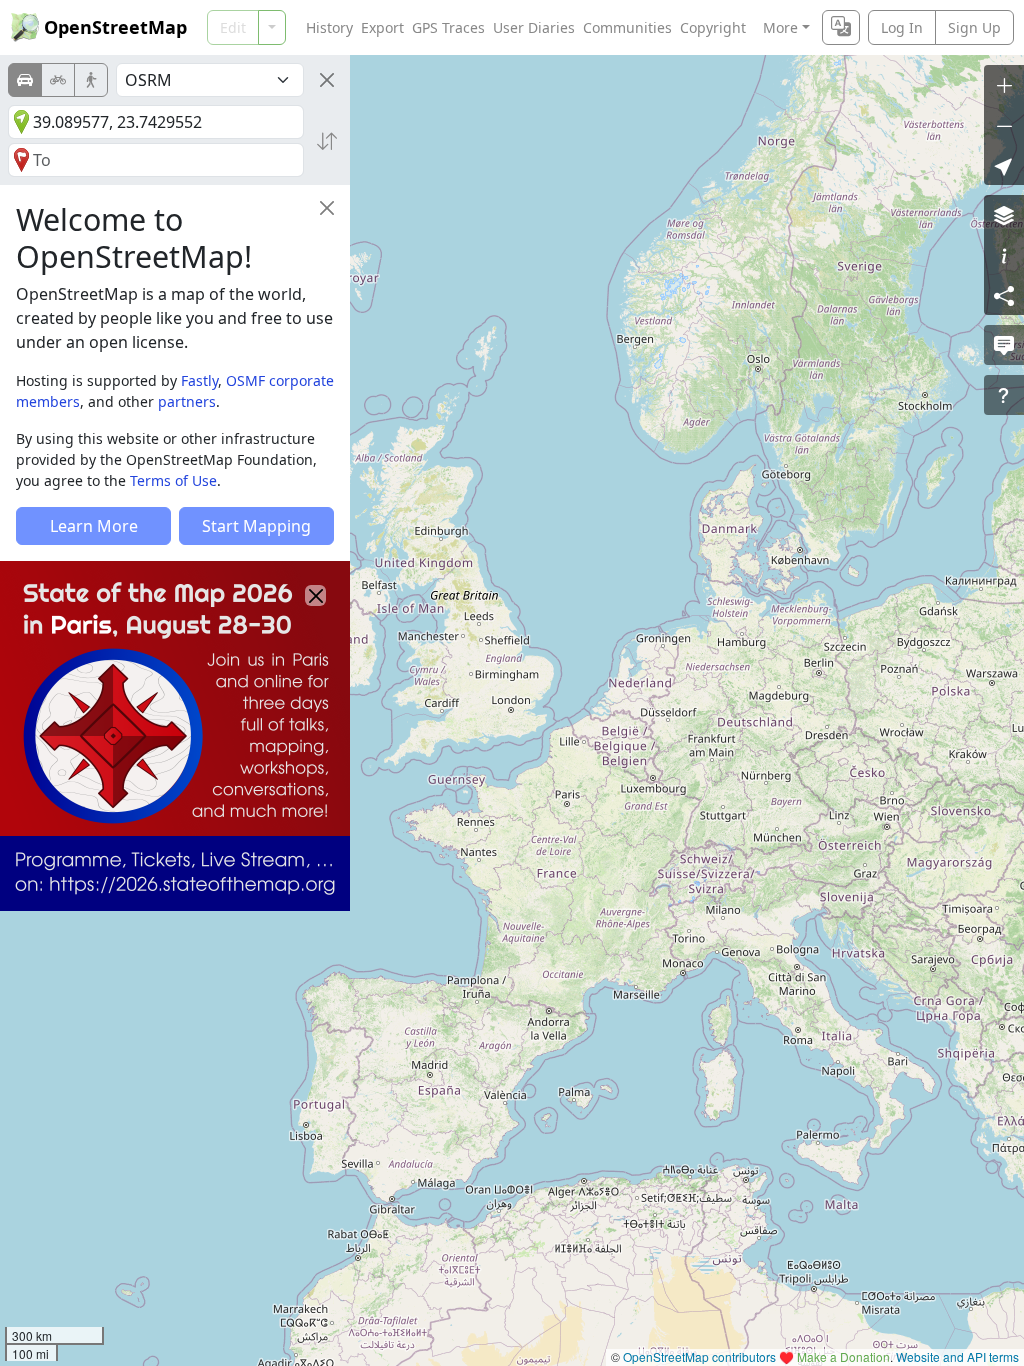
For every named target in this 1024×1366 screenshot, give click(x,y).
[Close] (327, 80)
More (780, 27)
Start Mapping (256, 526)
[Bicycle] (58, 80)
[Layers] (1004, 215)
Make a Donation (843, 1356)
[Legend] (1004, 255)
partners (187, 401)
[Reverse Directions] (327, 141)
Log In (902, 27)
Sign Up (974, 27)
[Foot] (91, 80)
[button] (1004, 165)
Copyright (713, 27)
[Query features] (1004, 395)
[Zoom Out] (1004, 125)
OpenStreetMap (115, 27)
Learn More (94, 526)
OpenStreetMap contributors (699, 1356)
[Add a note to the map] (1004, 345)
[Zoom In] (1004, 85)
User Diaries (534, 27)
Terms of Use (173, 480)
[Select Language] (841, 27)
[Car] (25, 80)
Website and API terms (957, 1356)
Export (382, 27)
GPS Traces (448, 27)
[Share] (1004, 295)
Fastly (199, 380)
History (329, 27)
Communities (627, 27)
